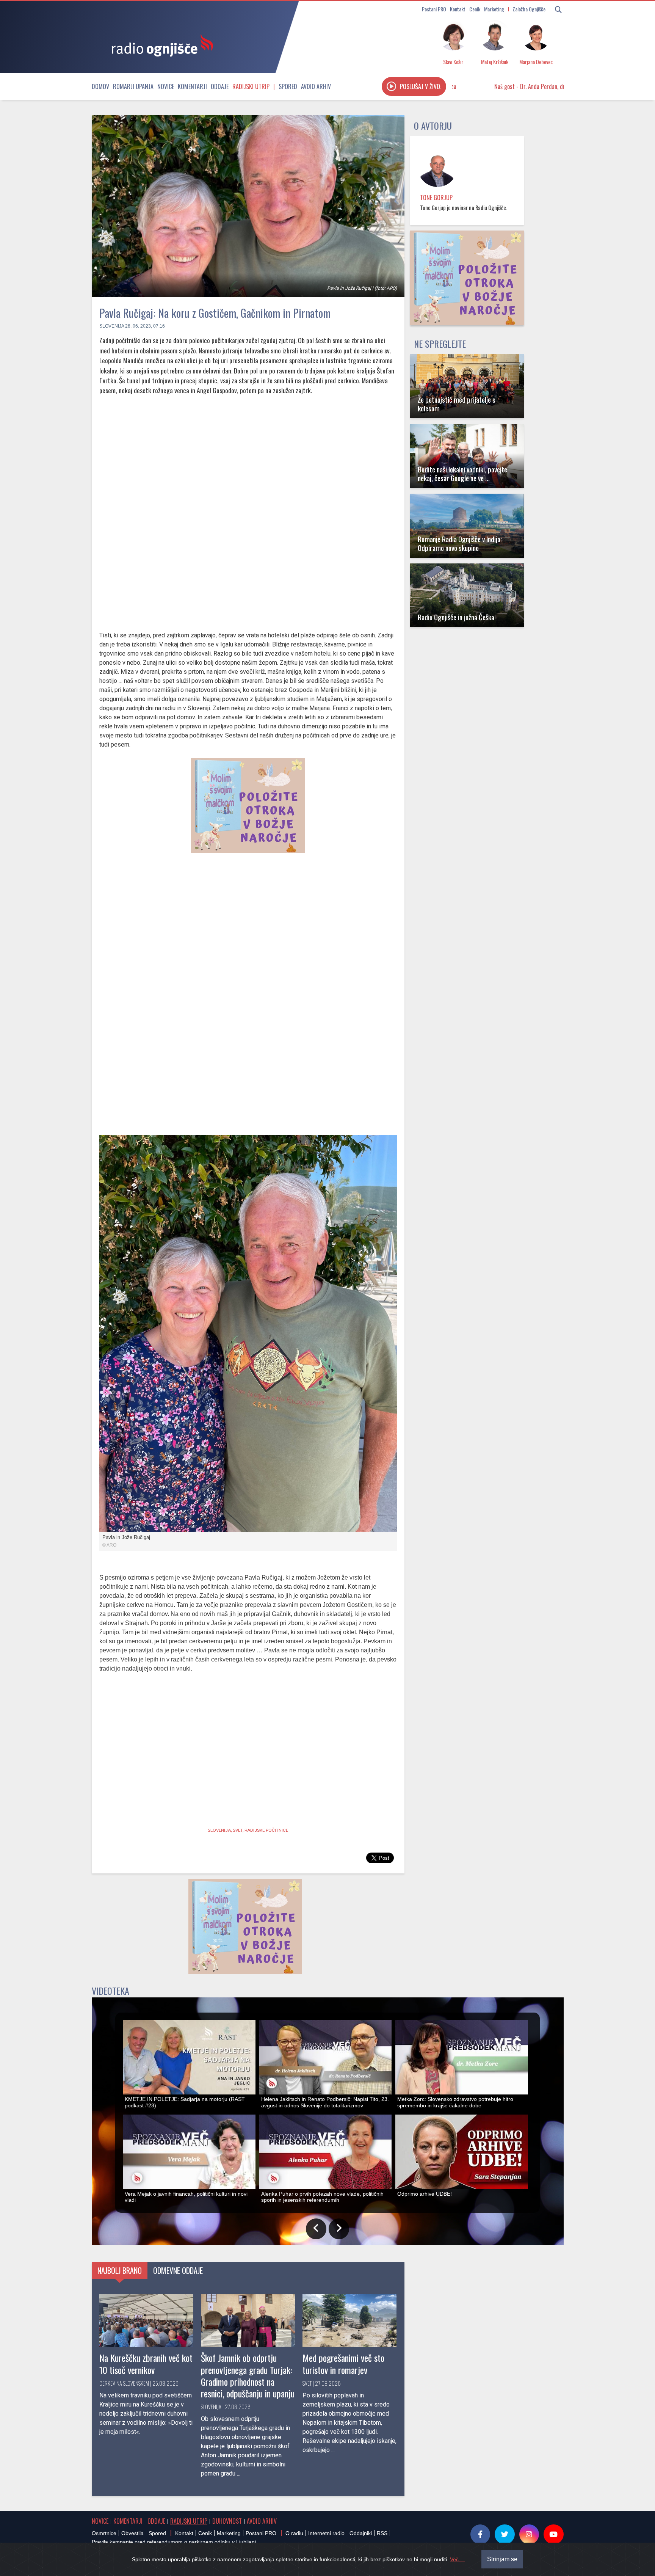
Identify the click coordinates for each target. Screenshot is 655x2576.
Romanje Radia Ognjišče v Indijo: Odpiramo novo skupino (460, 543)
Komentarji (192, 86)
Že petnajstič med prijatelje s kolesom (457, 404)
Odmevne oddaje (178, 2270)
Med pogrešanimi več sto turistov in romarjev (343, 2363)
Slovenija (112, 326)
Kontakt (458, 9)
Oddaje (220, 86)
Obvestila (132, 2533)
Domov (100, 86)
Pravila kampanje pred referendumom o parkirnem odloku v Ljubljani (174, 2542)
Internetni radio (326, 2533)
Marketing (494, 9)
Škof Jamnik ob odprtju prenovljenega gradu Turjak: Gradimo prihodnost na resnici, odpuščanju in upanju (248, 2375)
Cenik (475, 9)
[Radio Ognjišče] (160, 45)
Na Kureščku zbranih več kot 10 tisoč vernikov (146, 2363)
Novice (166, 86)
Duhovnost (227, 2521)
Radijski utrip (251, 86)
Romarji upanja (133, 86)
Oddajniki (361, 2533)
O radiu (294, 2533)
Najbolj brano (120, 2270)
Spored (288, 86)
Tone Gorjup (436, 198)
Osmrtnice (104, 2533)
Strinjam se (502, 2559)
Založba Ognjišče (529, 9)
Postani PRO (434, 9)
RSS (382, 2533)
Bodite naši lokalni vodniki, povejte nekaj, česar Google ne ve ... (462, 474)
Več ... (457, 2559)
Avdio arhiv (316, 86)
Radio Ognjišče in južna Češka (456, 617)
